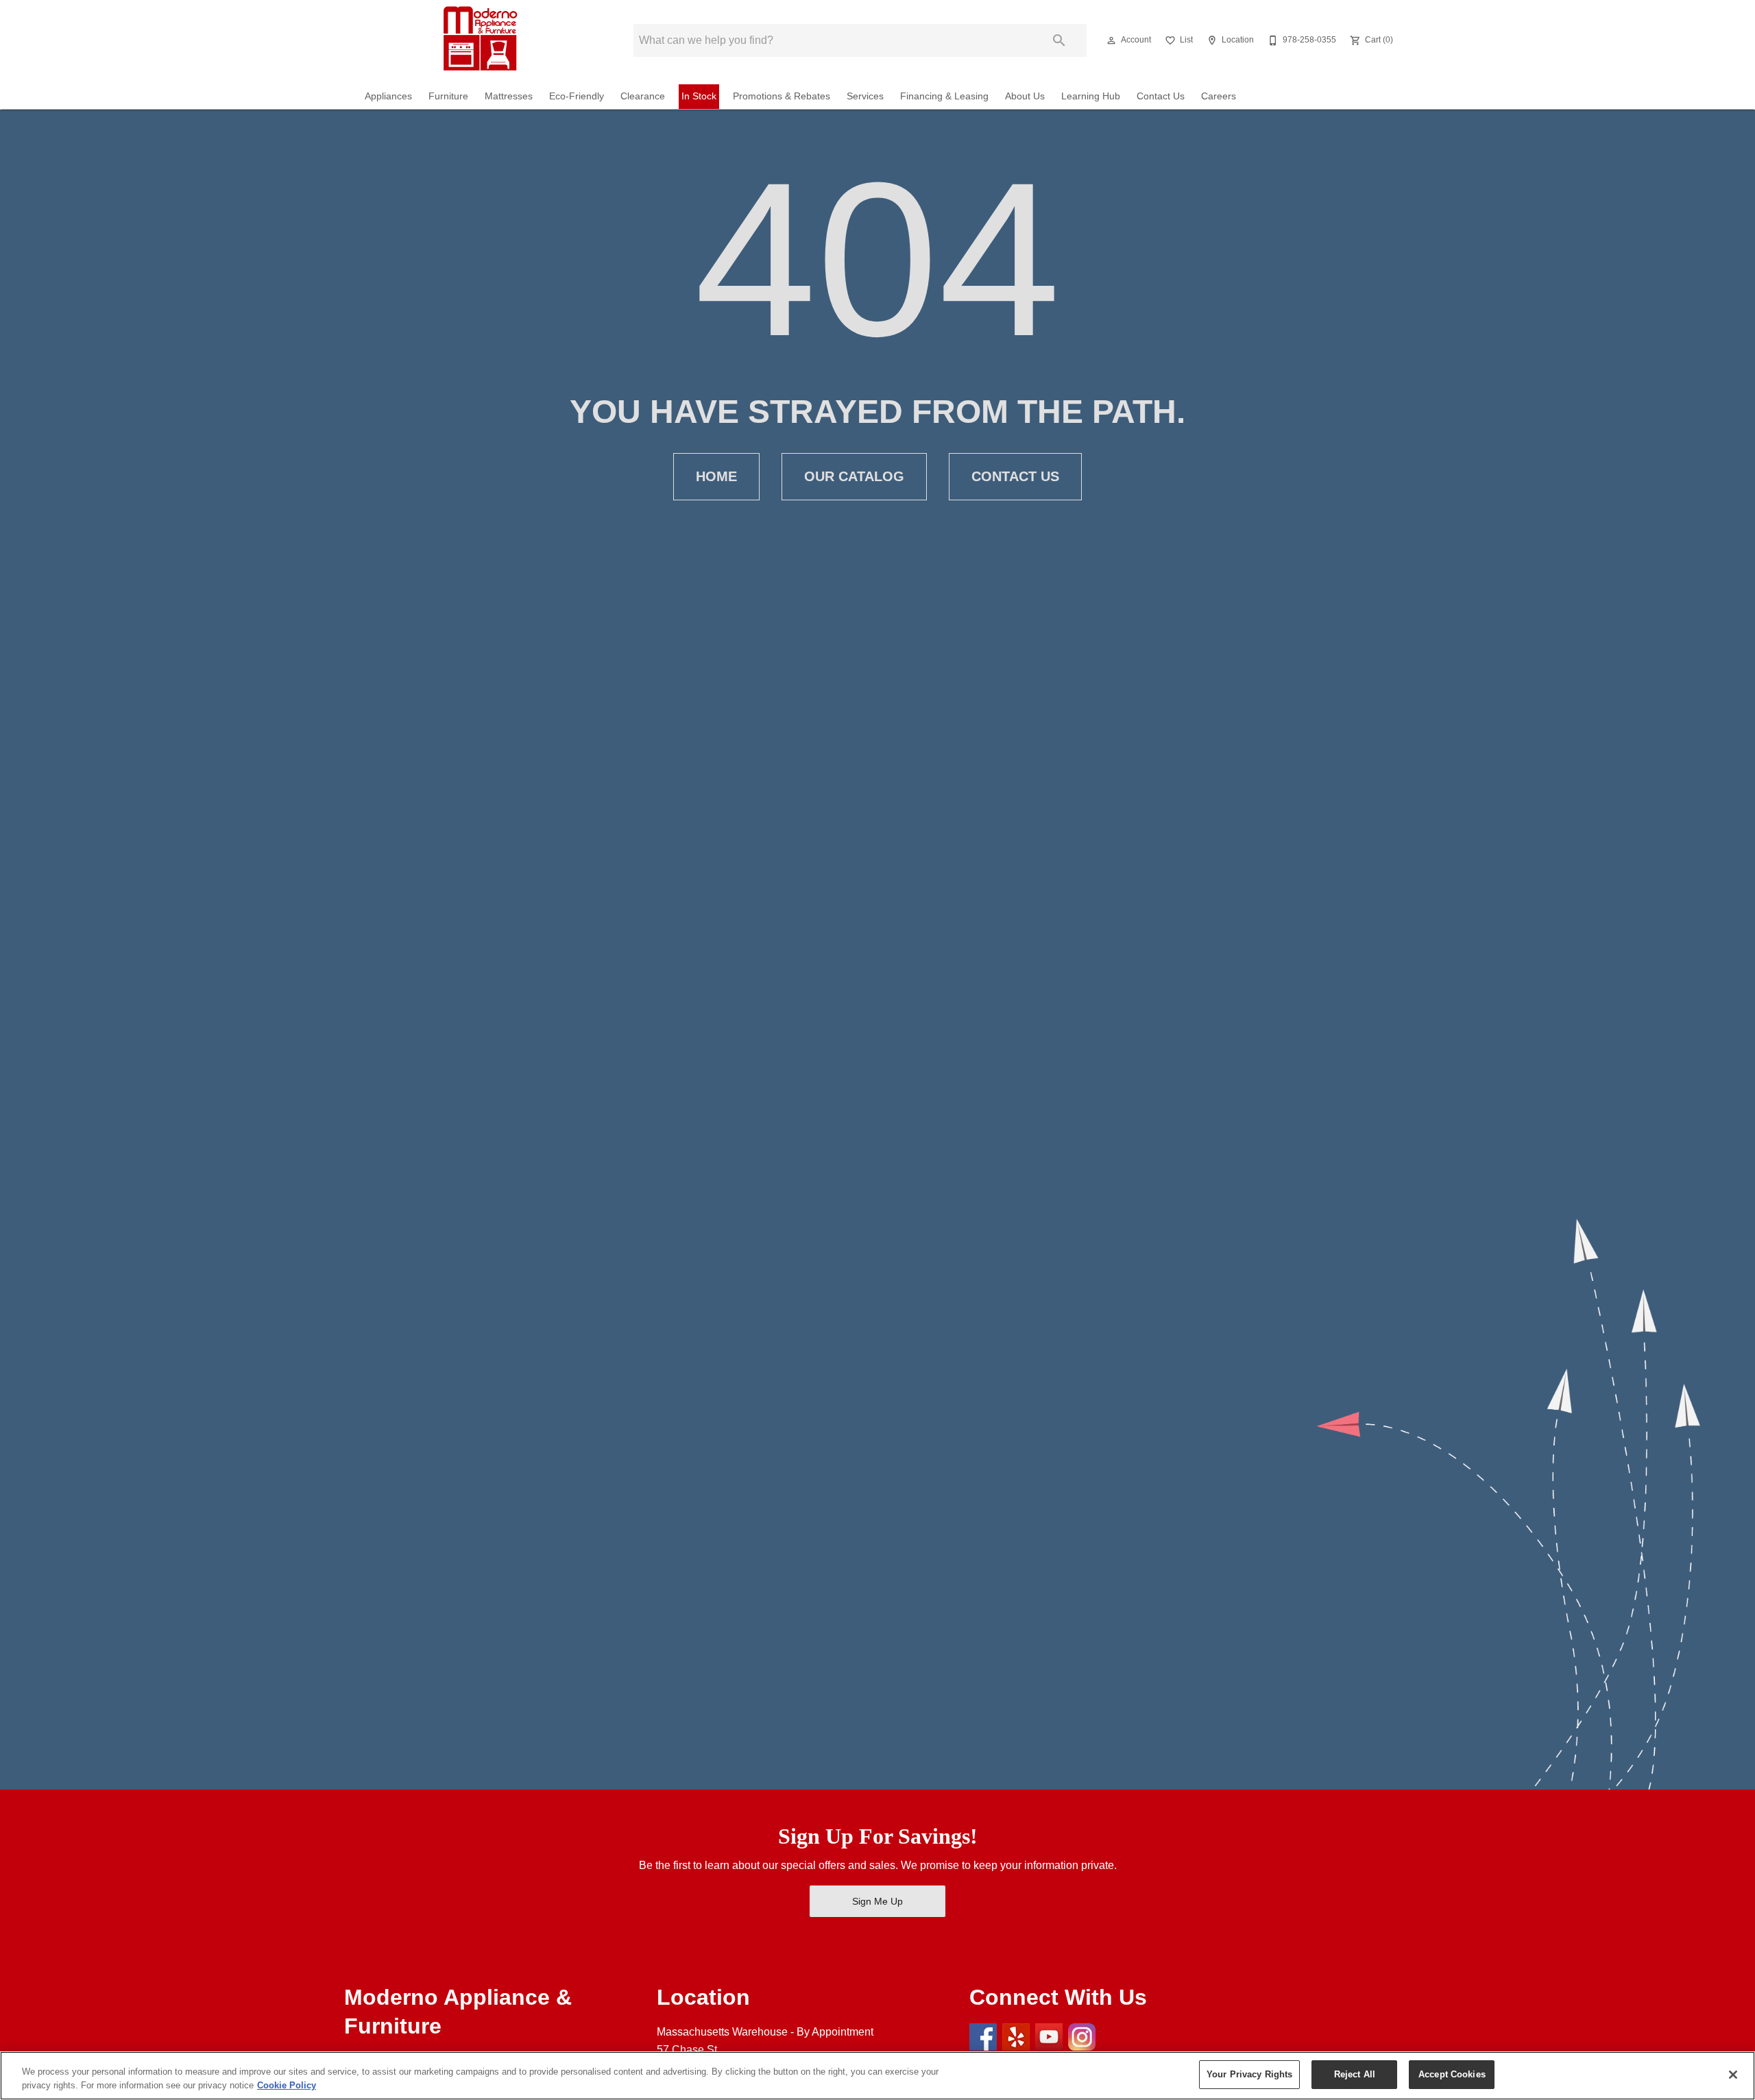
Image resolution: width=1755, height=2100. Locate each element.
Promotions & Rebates (782, 96)
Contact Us (1161, 96)
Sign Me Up (877, 1901)
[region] (877, 2076)
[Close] (1733, 2075)
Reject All (1355, 2074)
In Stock (699, 96)
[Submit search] (1059, 40)
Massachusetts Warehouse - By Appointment (765, 2032)
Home (716, 476)
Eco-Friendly (577, 96)
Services (865, 96)
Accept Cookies (1452, 2074)
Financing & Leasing (944, 96)
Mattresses (509, 96)
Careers (1219, 96)
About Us (1025, 96)
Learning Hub (1091, 96)
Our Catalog (854, 476)
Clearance (643, 96)
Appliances (388, 96)
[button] (1111, 40)
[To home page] (479, 40)
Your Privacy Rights (1249, 2074)
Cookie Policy (287, 2085)
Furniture (448, 96)
